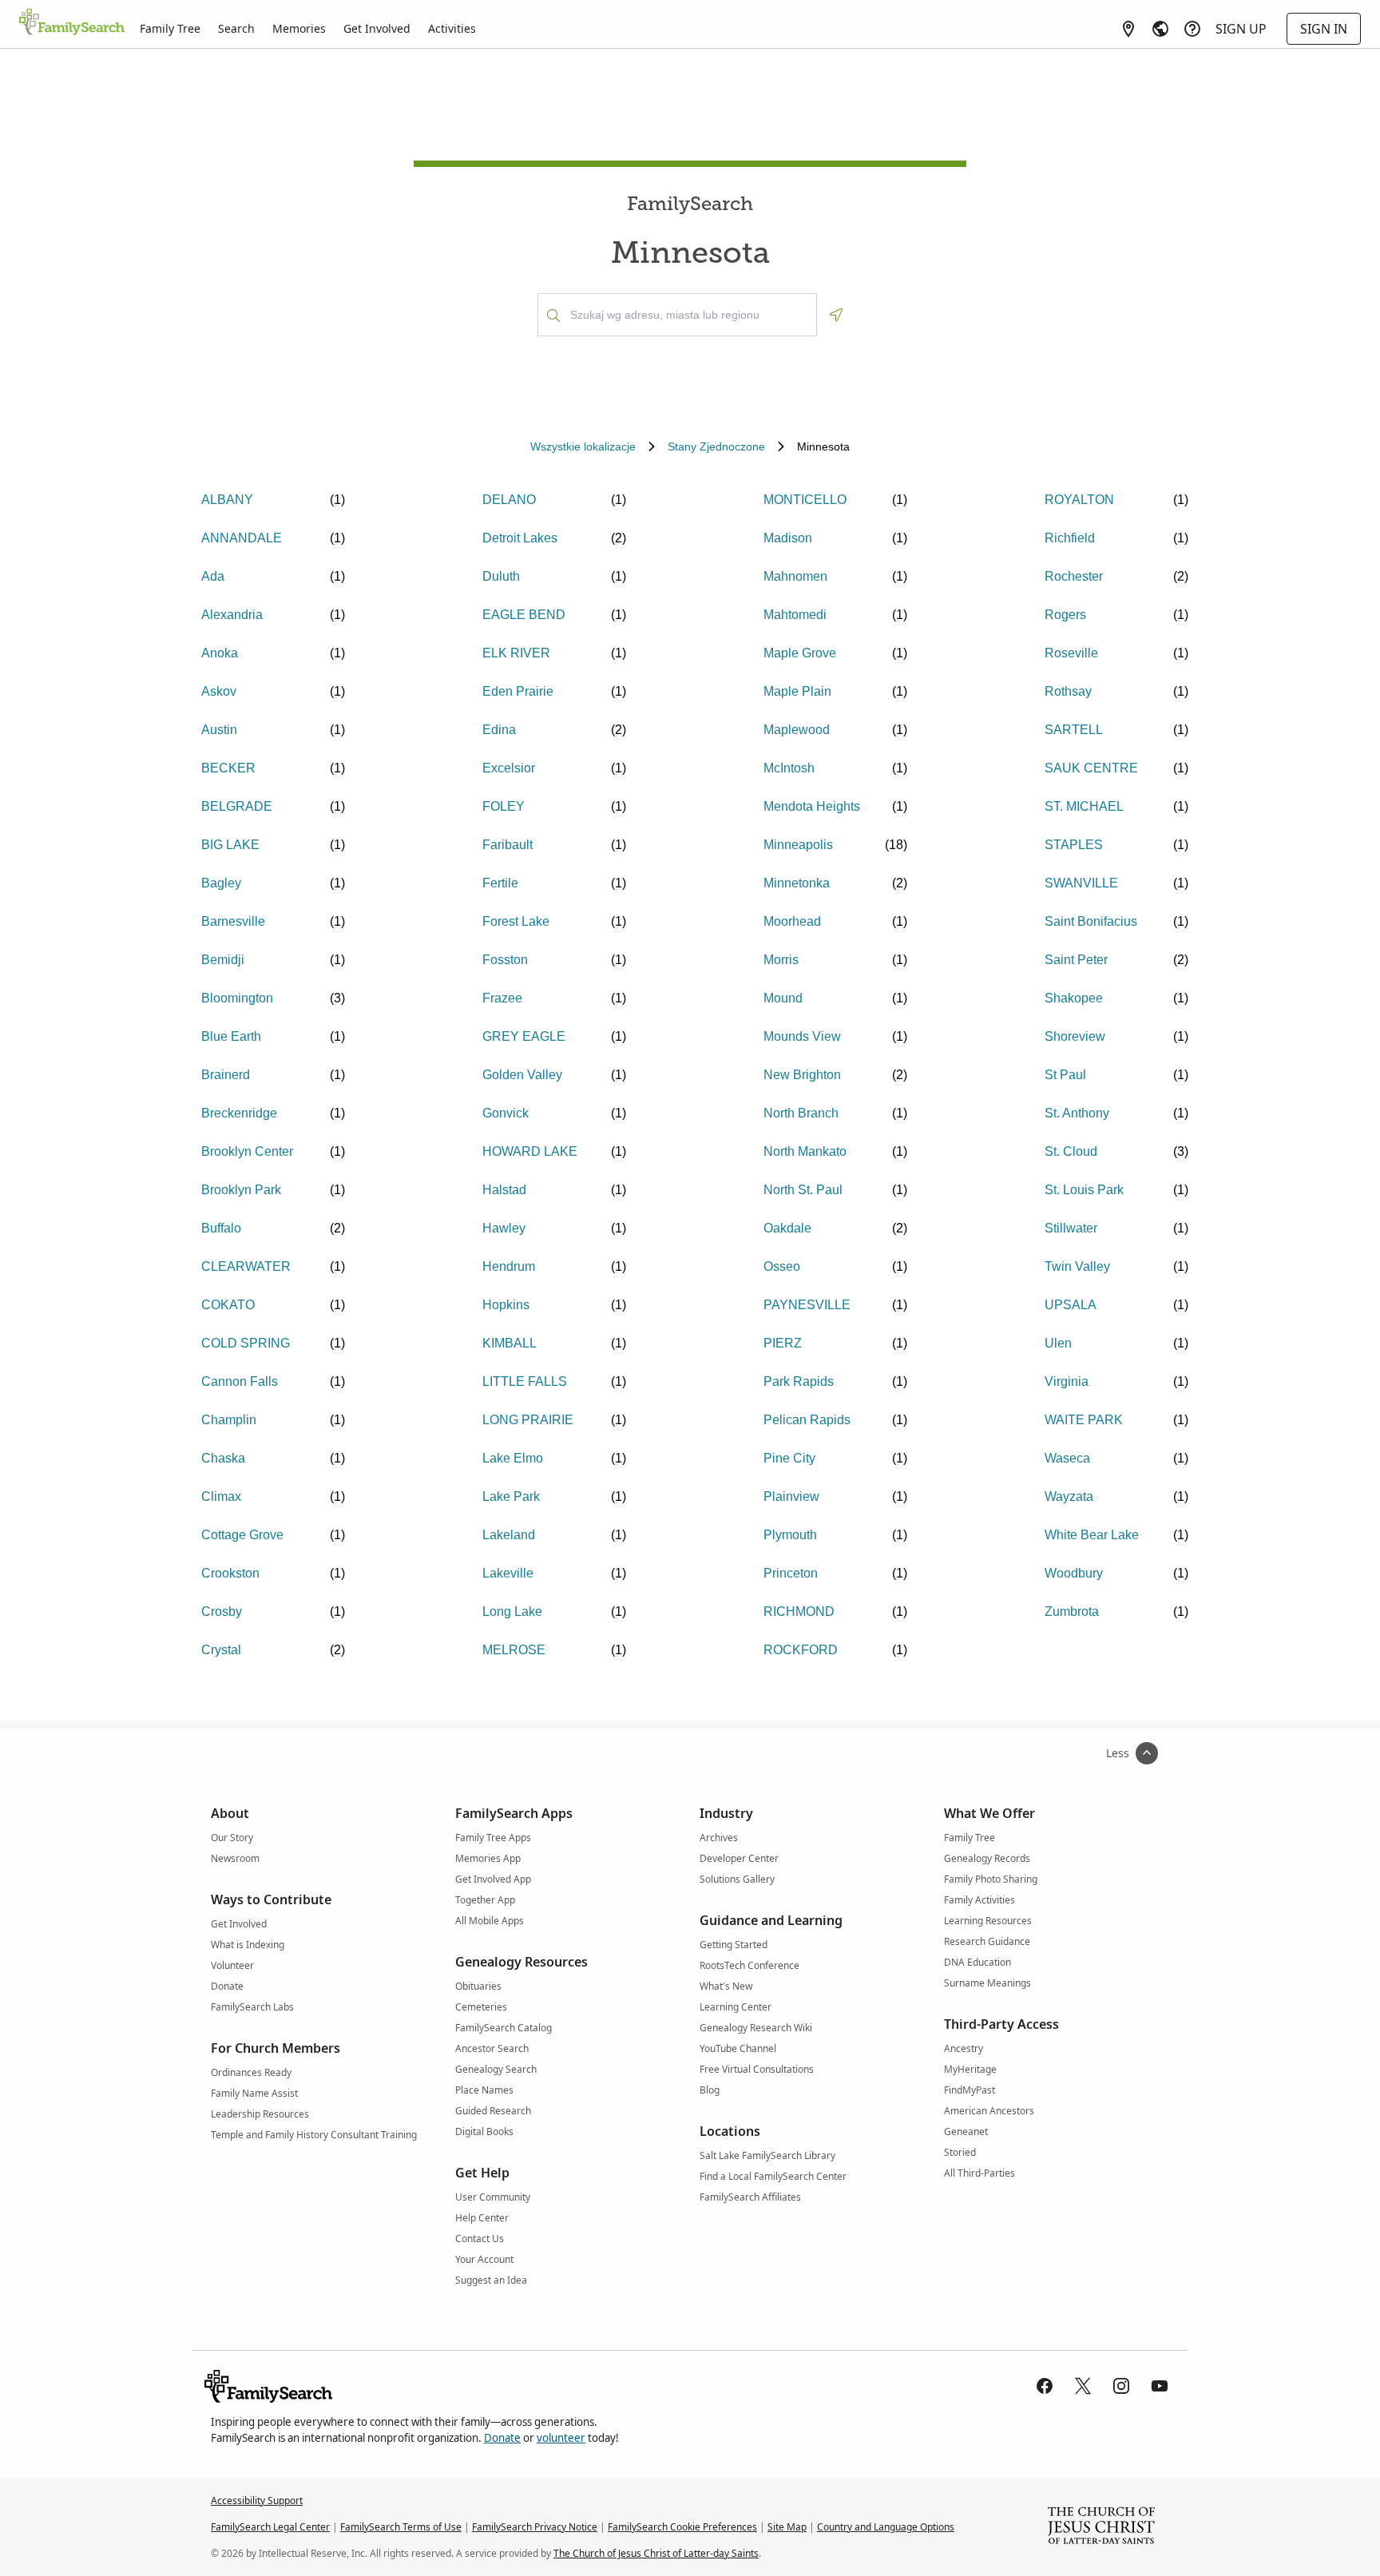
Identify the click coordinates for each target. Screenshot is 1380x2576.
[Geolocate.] (836, 315)
